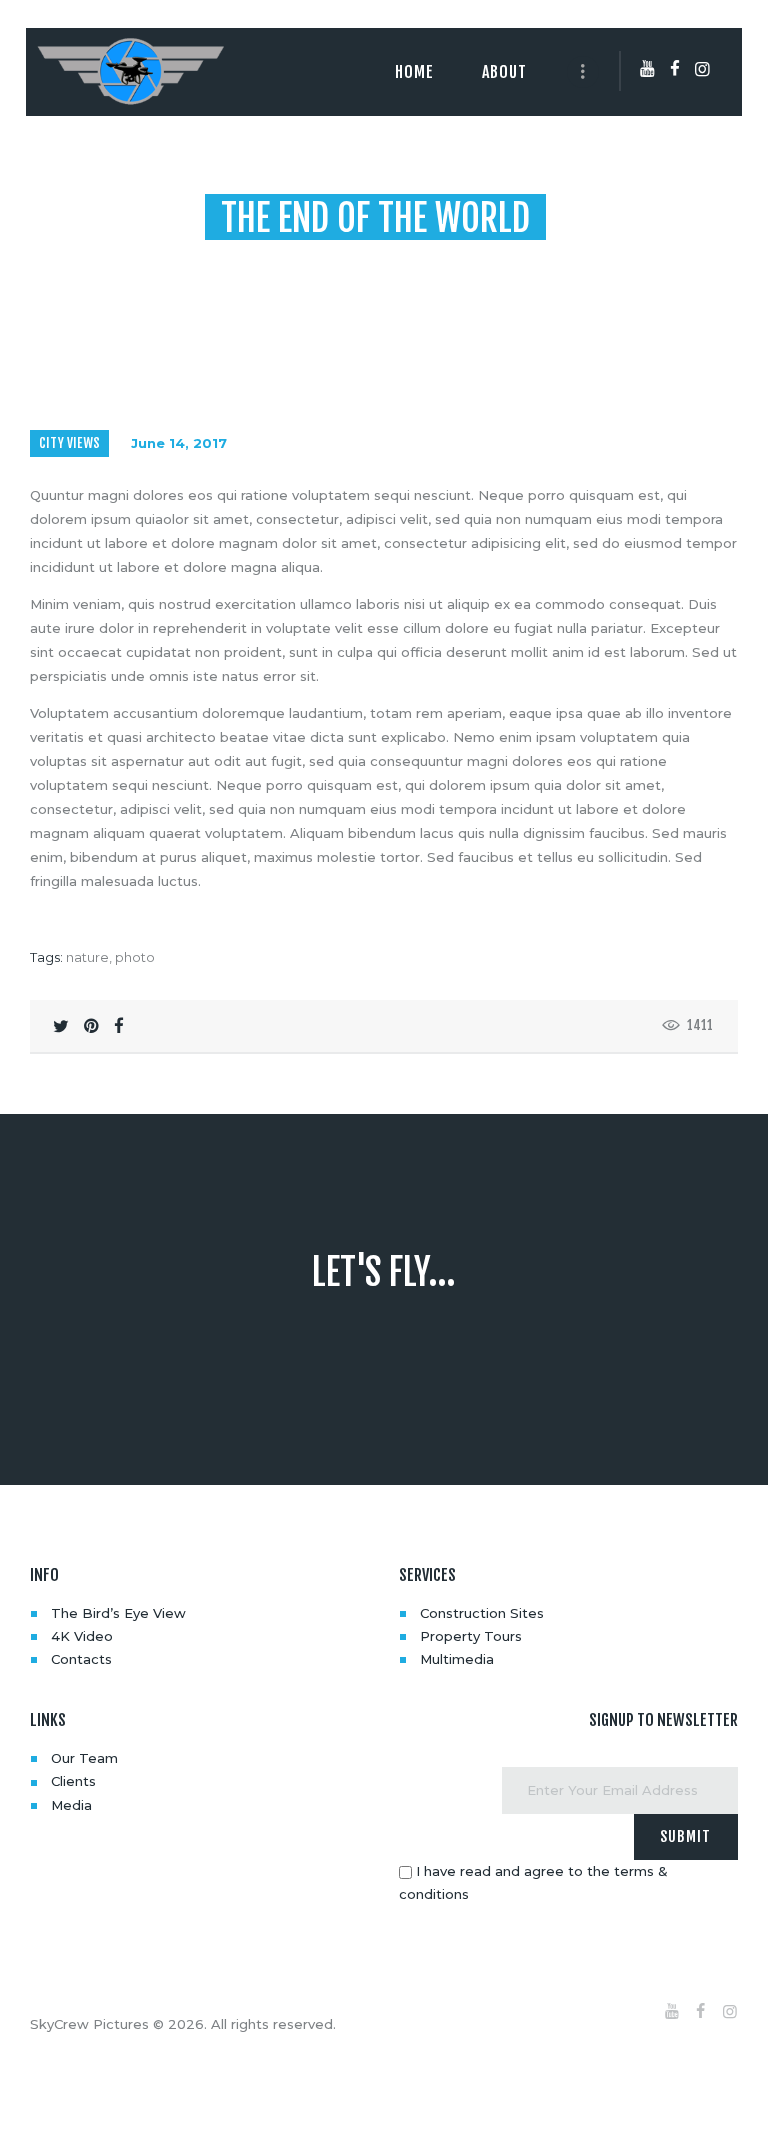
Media (71, 1805)
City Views (69, 443)
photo (135, 957)
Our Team (84, 1758)
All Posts (305, 259)
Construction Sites (482, 1613)
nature (87, 957)
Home (239, 259)
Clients (73, 1781)
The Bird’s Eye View (118, 1613)
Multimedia (457, 1659)
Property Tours (471, 1636)
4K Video (82, 1636)
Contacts (81, 1659)
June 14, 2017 (179, 443)
